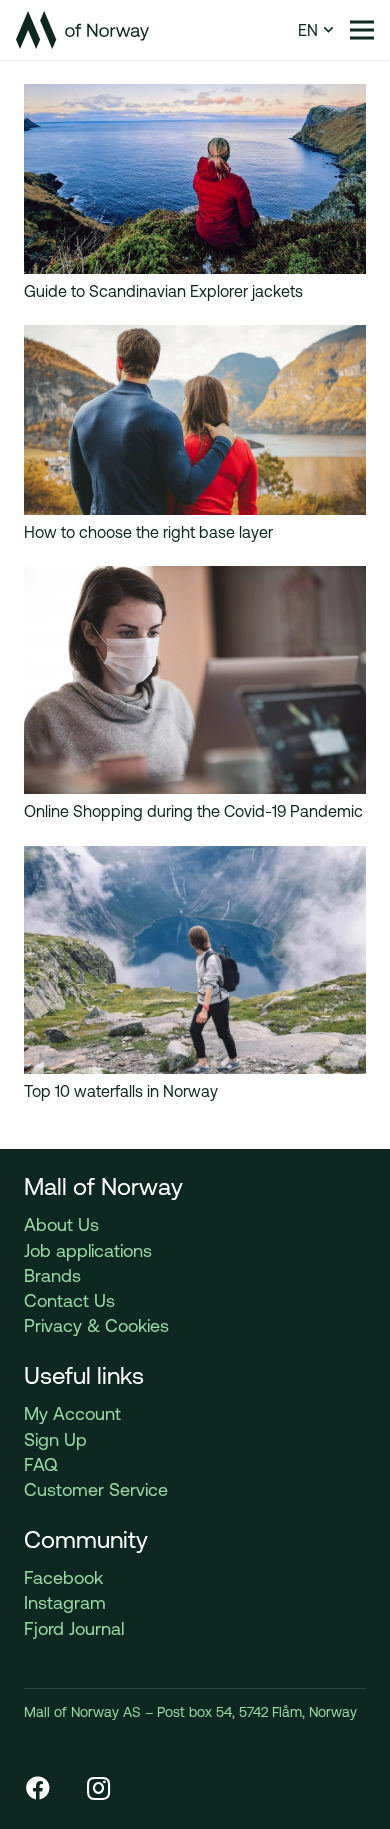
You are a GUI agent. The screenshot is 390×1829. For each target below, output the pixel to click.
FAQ (41, 1464)
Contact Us (69, 1300)
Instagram (65, 1602)
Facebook (63, 1577)
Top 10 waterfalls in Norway (121, 1091)
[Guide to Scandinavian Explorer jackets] (195, 96)
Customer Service (96, 1489)
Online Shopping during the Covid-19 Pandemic (193, 811)
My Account (72, 1413)
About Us (61, 1224)
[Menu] (362, 30)
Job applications (88, 1250)
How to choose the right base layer (148, 532)
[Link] (82, 30)
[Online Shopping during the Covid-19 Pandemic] (195, 578)
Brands (52, 1275)
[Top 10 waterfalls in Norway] (195, 858)
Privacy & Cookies (96, 1325)
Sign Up (55, 1439)
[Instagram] (98, 1788)
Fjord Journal (74, 1628)
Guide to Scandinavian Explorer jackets (163, 291)
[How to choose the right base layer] (195, 337)
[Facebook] (38, 1788)
